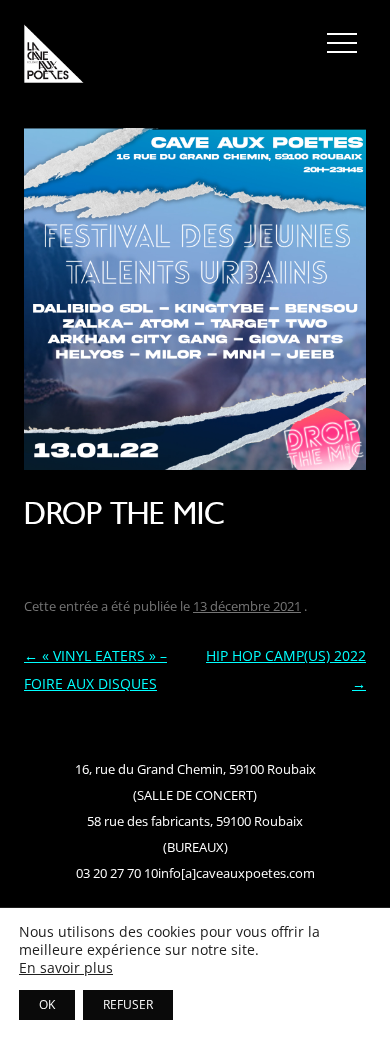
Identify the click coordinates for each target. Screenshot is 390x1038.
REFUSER (128, 1004)
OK (47, 1004)
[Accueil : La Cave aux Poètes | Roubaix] (54, 57)
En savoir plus (66, 968)
